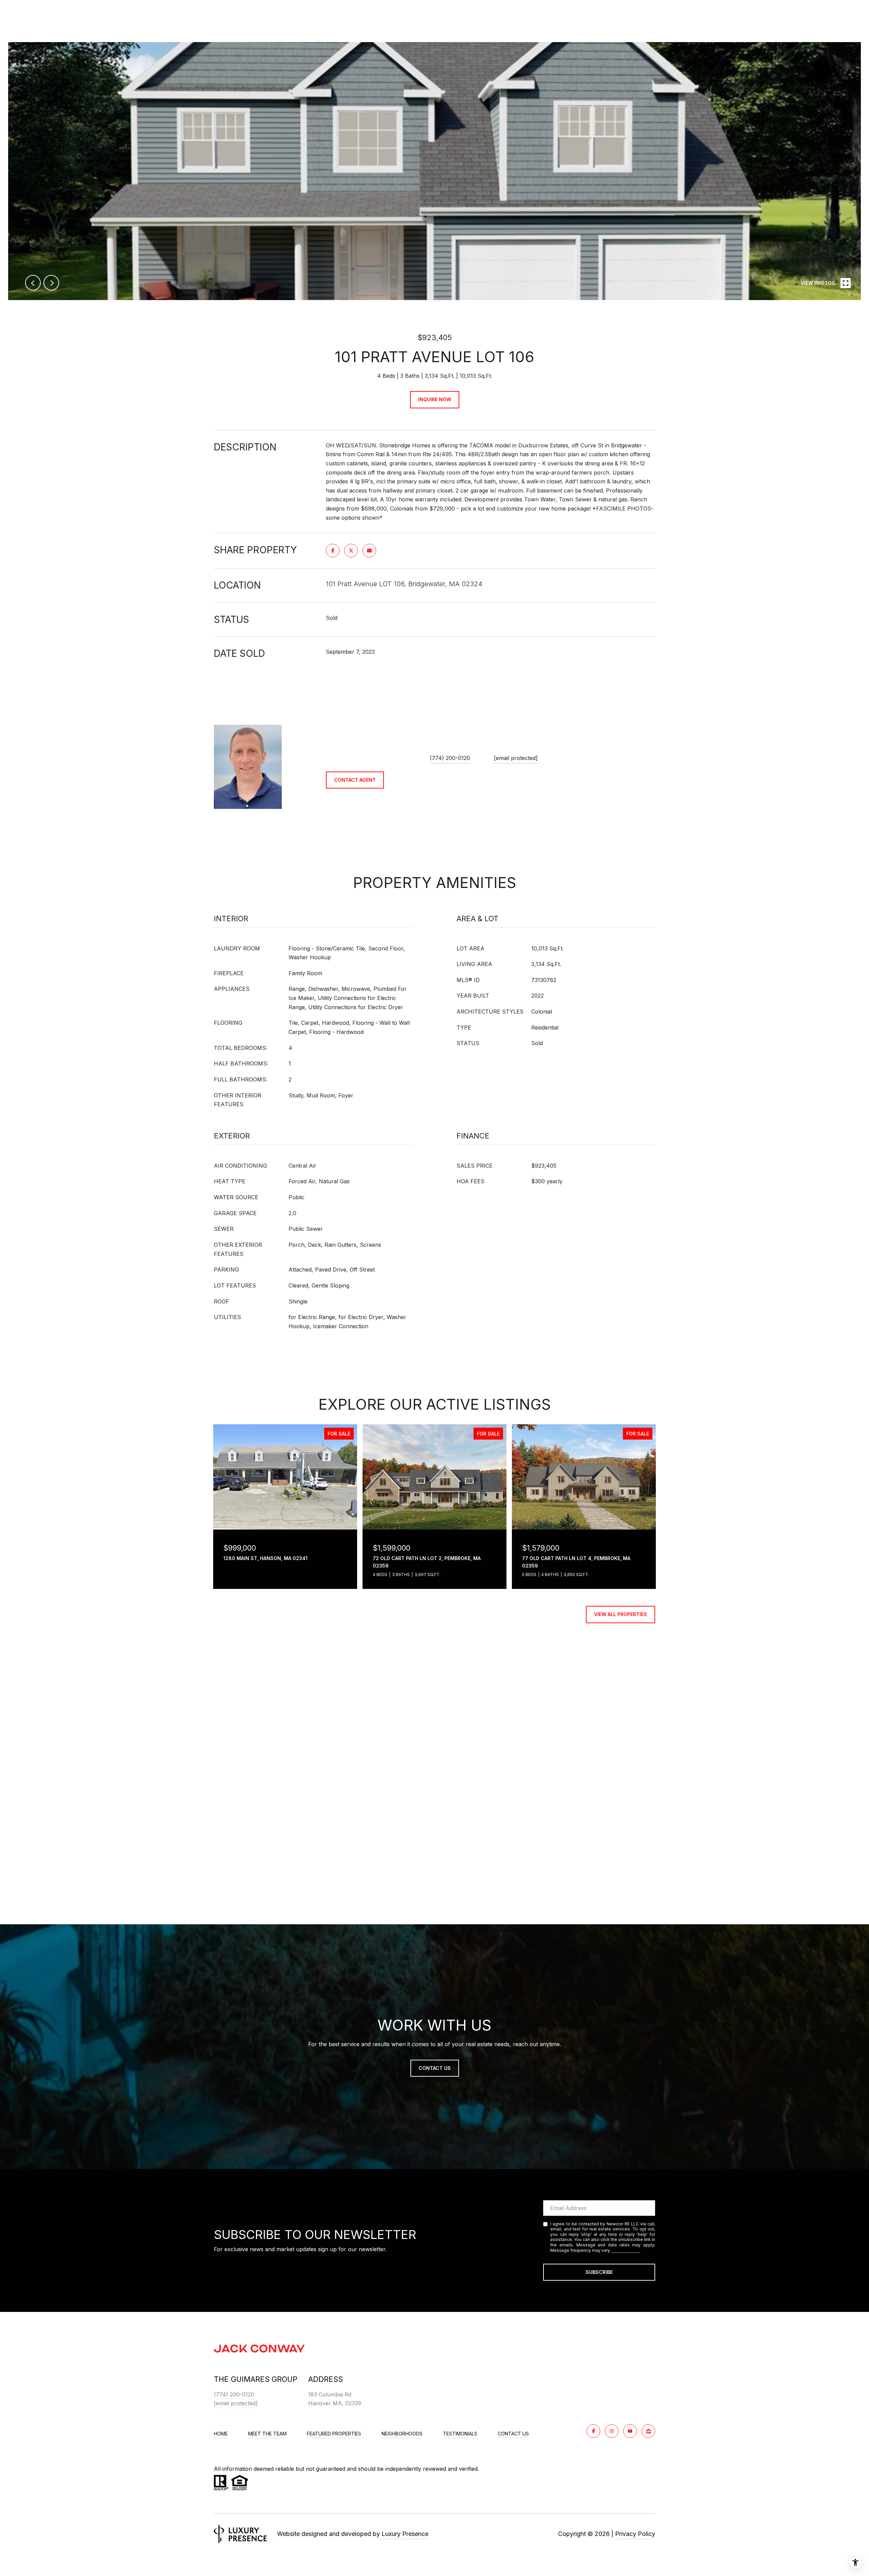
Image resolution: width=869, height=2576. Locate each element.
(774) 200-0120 (450, 758)
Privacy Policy (626, 2250)
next (51, 283)
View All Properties (621, 1614)
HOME (221, 2434)
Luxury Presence (405, 2534)
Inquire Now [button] (435, 399)
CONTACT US (513, 2434)
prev (33, 283)
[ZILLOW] (648, 2431)
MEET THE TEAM (267, 2434)
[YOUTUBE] (630, 2431)
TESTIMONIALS (460, 2434)
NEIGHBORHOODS (402, 2434)
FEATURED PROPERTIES (334, 2434)
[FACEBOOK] (593, 2431)
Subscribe (599, 2272)
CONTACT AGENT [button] (355, 780)
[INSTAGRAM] (612, 2431)
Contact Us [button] (435, 2068)
